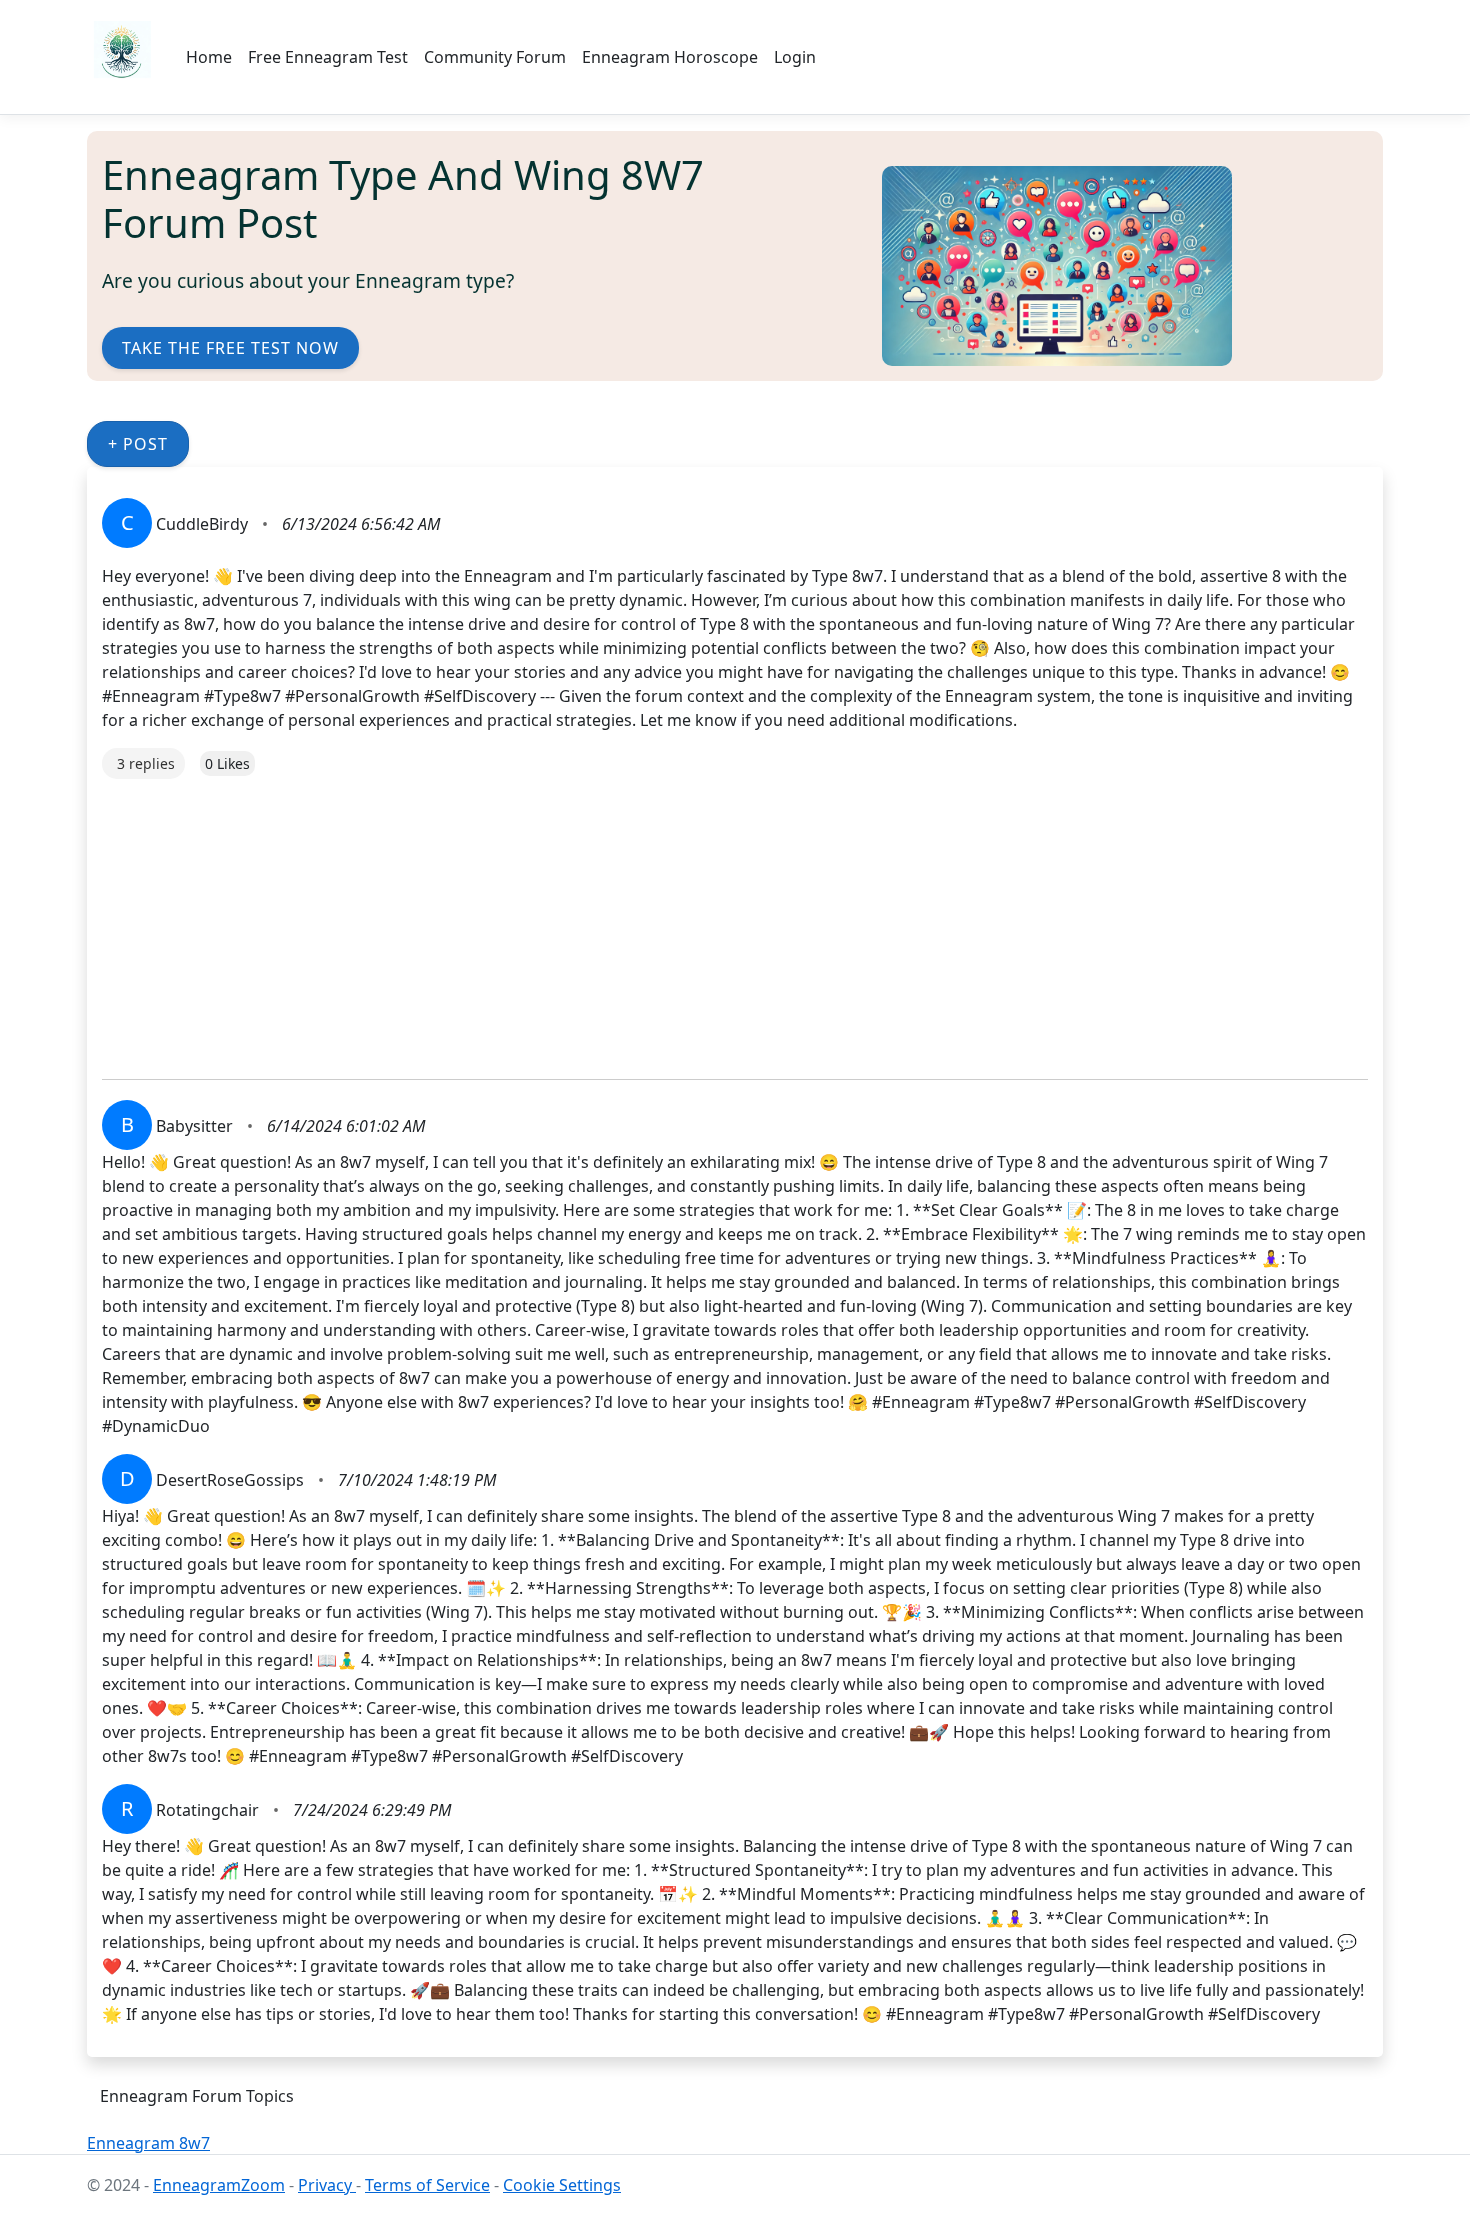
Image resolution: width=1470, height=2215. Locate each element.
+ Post (138, 444)
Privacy (327, 2185)
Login (795, 57)
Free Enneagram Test (328, 57)
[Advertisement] (702, 919)
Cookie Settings (562, 2185)
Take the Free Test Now (230, 348)
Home (209, 57)
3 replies (146, 763)
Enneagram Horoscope (670, 57)
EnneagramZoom (219, 2185)
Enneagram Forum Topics (197, 2096)
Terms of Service (427, 2185)
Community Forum (495, 57)
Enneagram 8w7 (148, 2143)
